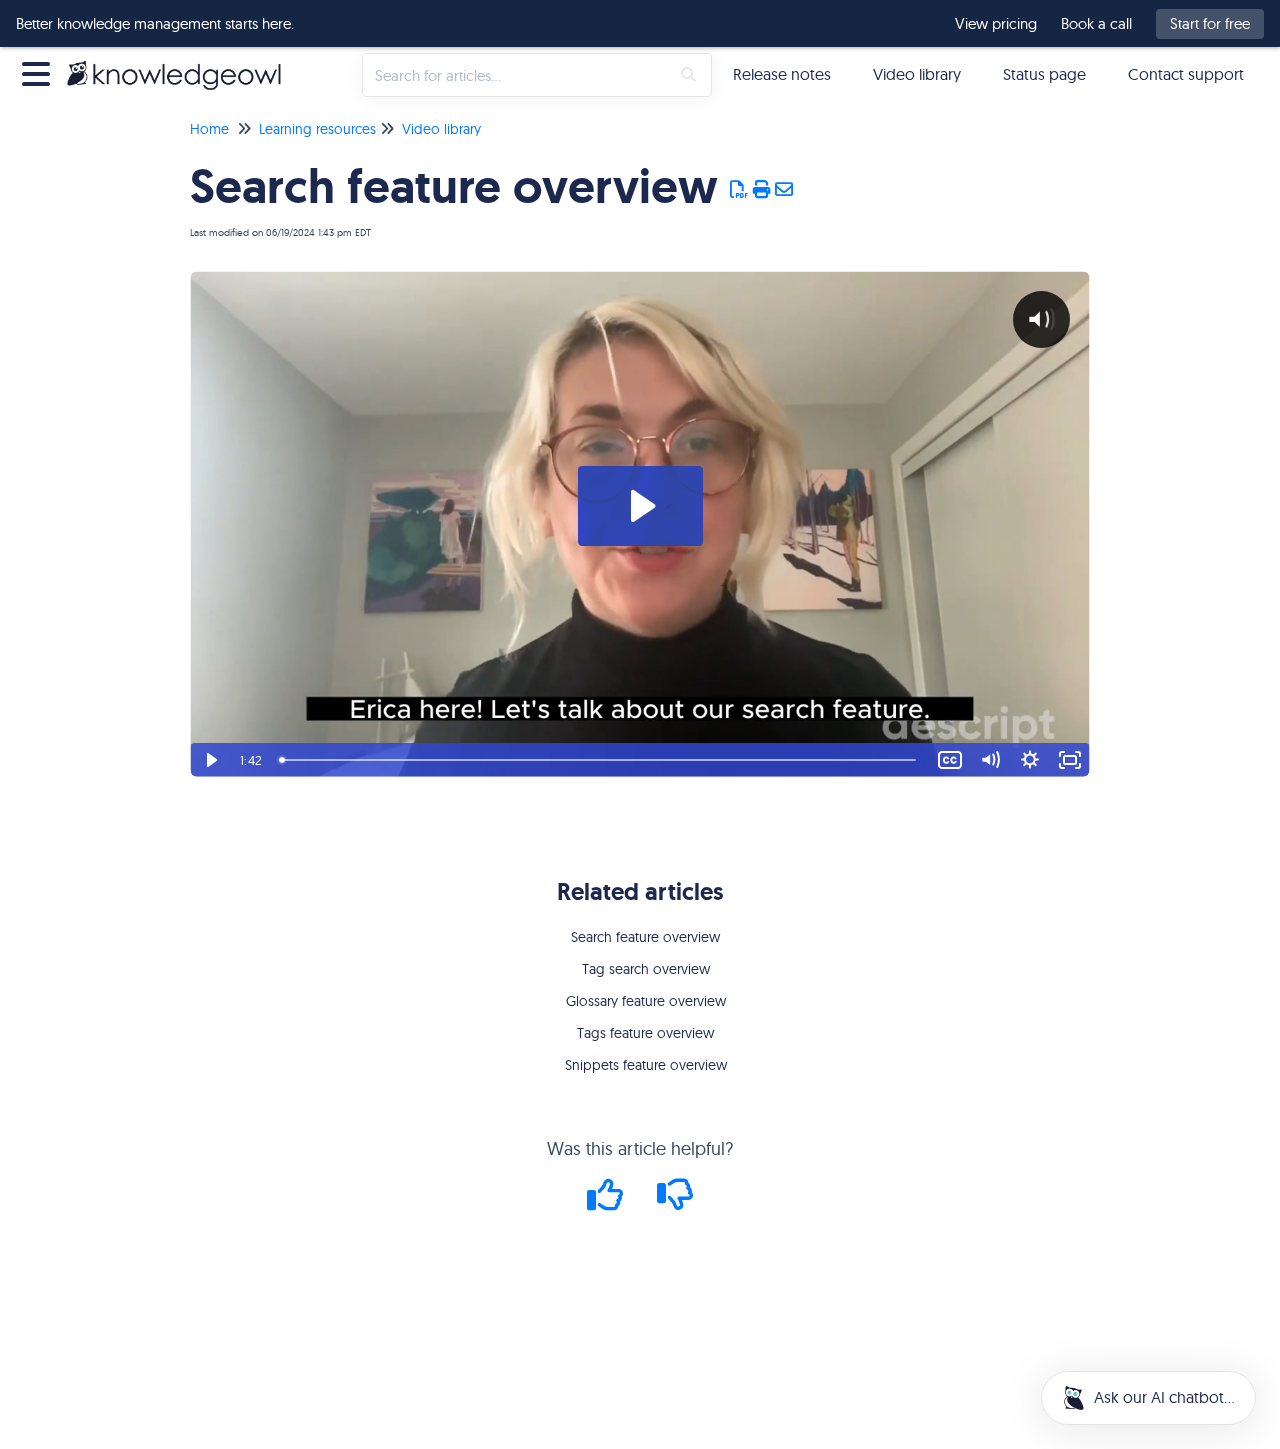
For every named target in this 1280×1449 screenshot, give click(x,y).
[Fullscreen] (1070, 760)
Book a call (1096, 24)
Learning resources (317, 129)
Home (209, 129)
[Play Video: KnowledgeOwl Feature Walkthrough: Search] (640, 506)
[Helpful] (608, 1201)
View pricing (996, 24)
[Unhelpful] (675, 1201)
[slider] (601, 760)
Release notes (782, 74)
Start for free (1210, 23)
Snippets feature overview (646, 1065)
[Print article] (762, 190)
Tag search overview (646, 969)
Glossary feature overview (646, 1001)
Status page (1044, 74)
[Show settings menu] (1030, 760)
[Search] (688, 75)
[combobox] (516, 75)
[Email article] (784, 190)
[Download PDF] (739, 190)
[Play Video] (210, 760)
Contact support (1186, 74)
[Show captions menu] (950, 760)
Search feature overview (645, 937)
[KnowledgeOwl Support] (181, 64)
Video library (917, 74)
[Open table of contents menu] (40, 71)
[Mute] (990, 760)
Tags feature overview (645, 1033)
